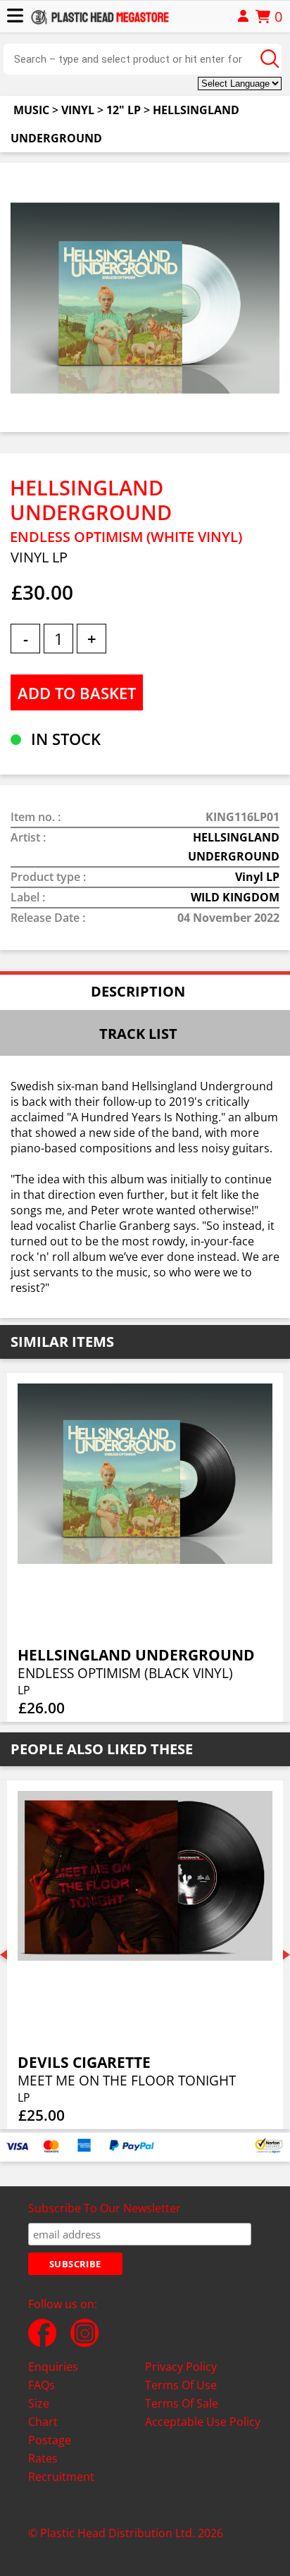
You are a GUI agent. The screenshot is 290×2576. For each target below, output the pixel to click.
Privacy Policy (181, 2367)
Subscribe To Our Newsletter (105, 2208)
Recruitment (61, 2477)
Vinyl (78, 110)
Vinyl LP (257, 877)
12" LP (124, 110)
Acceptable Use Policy (203, 2422)
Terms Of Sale (182, 2403)
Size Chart (43, 2412)
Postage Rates (50, 2449)
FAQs (42, 2385)
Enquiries (53, 2367)
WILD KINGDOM (235, 897)
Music (31, 110)
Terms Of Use (181, 2385)
